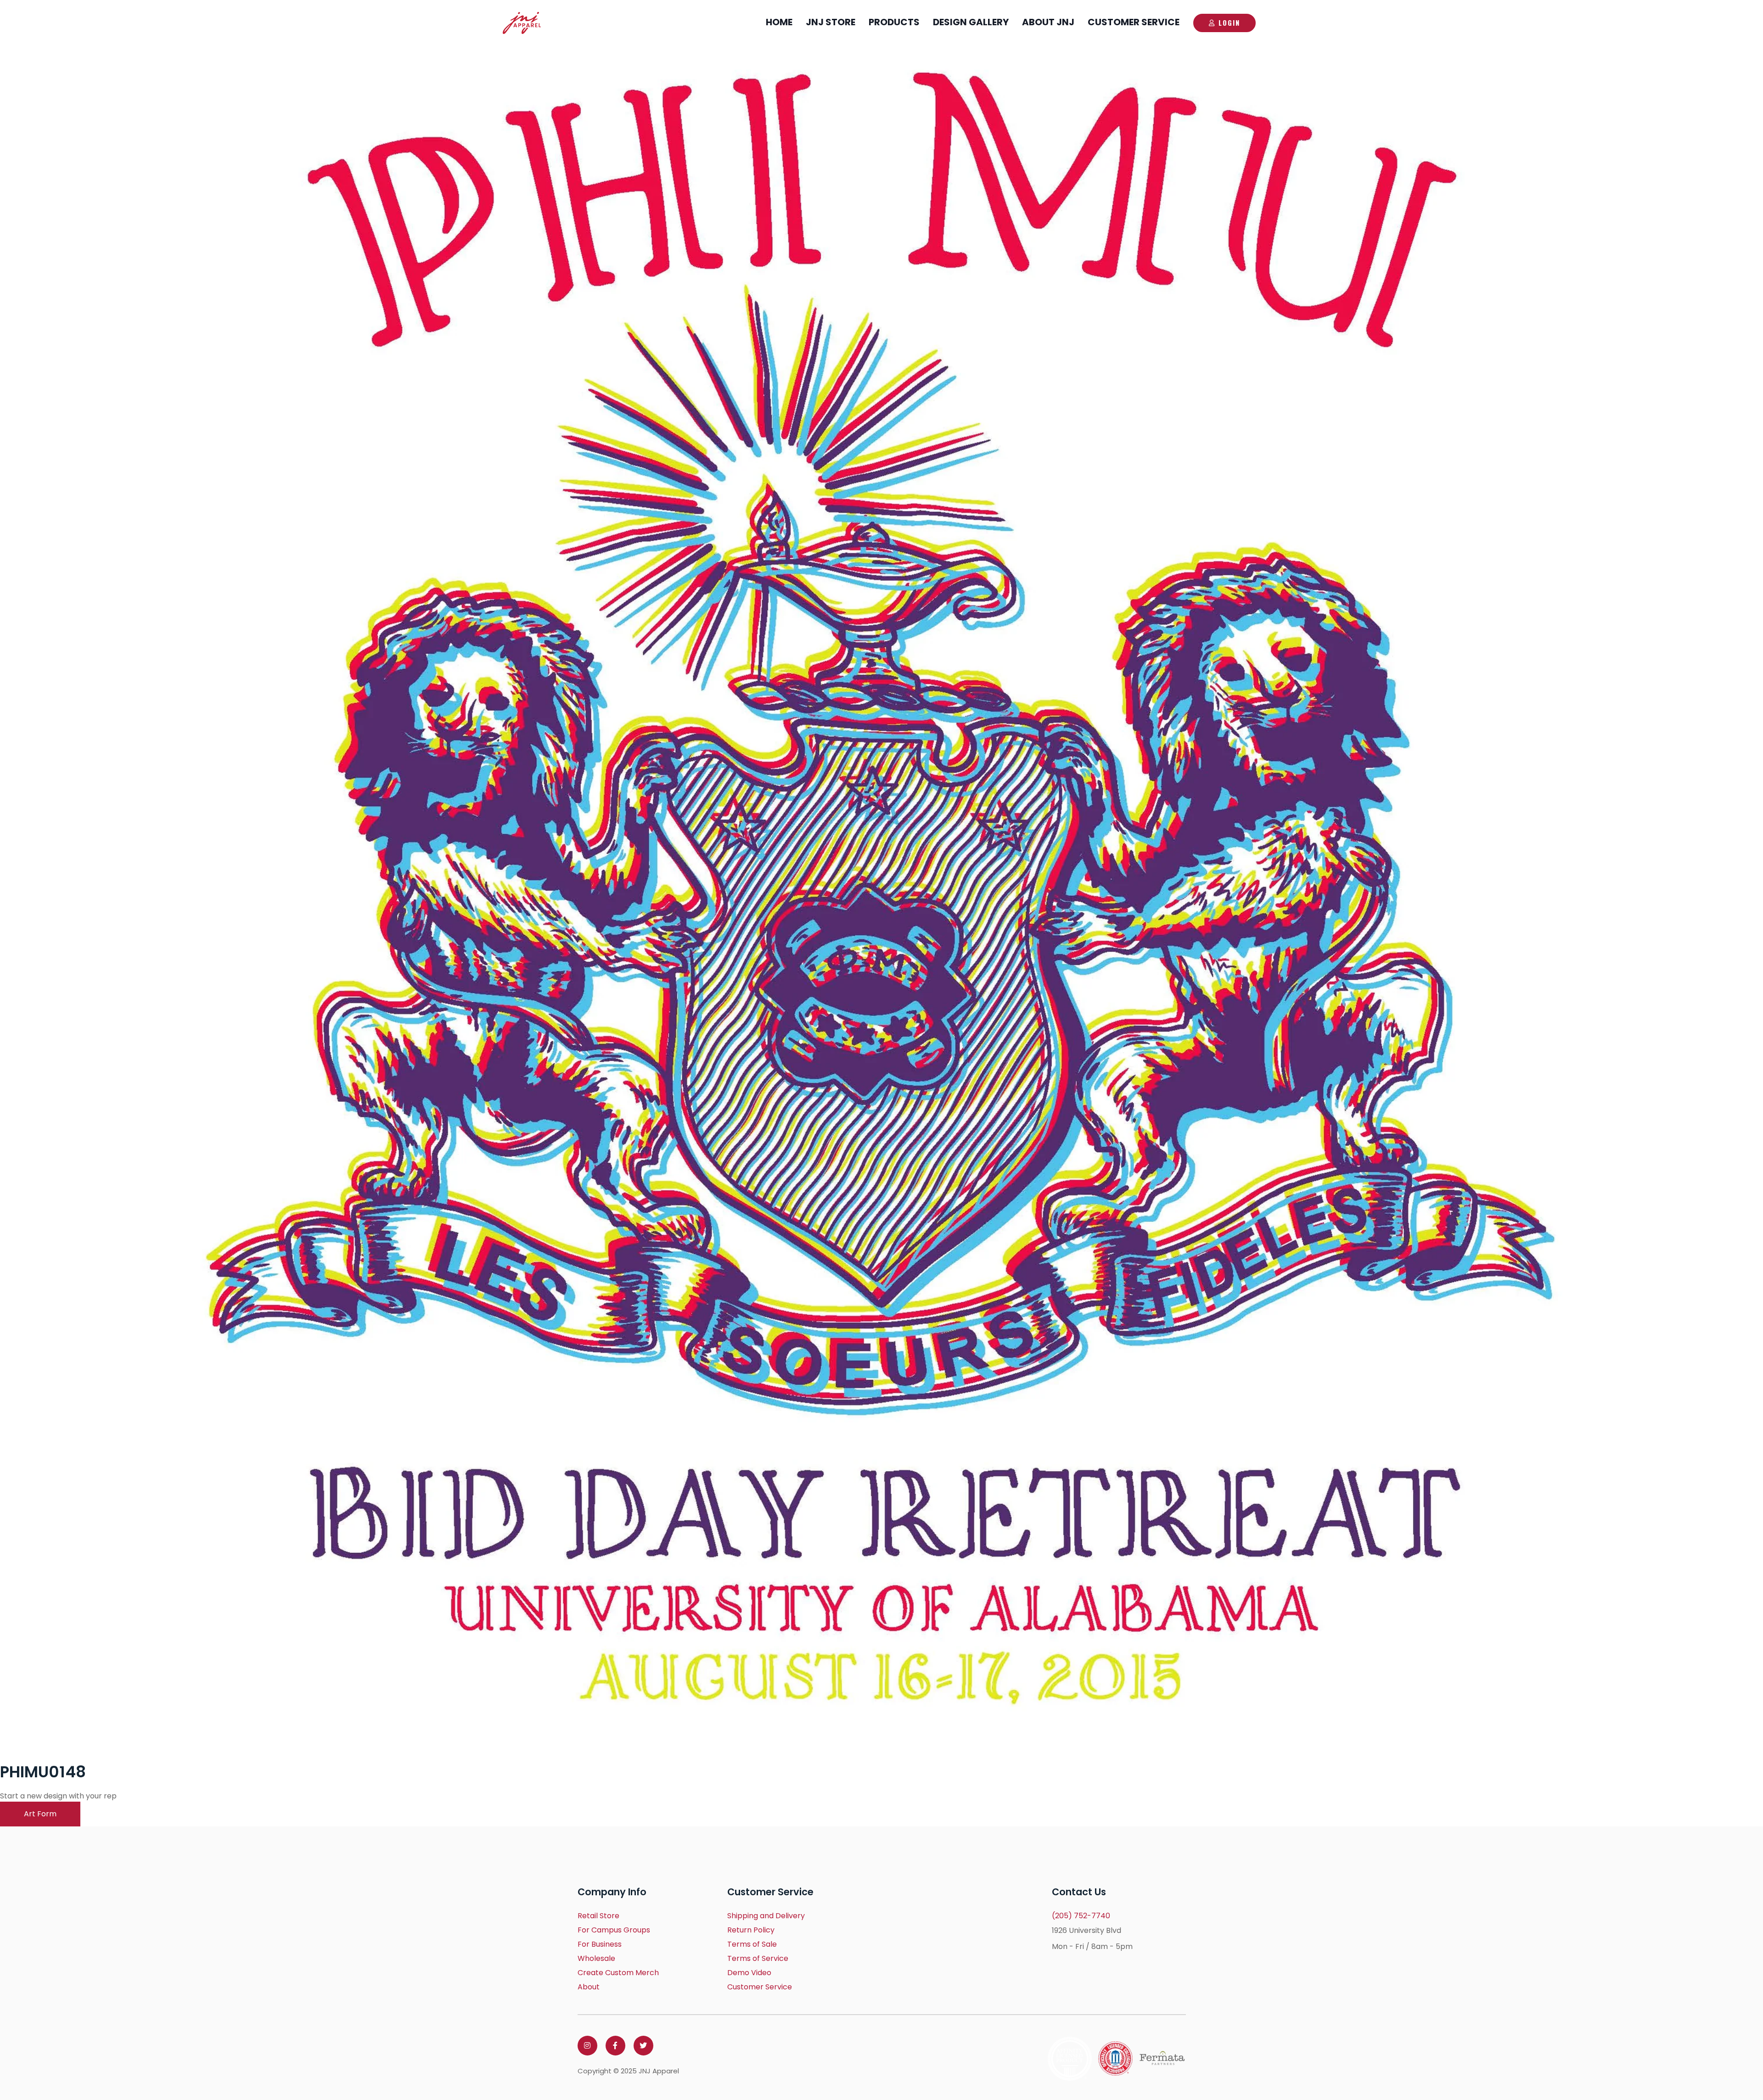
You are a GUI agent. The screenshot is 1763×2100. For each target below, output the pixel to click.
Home (779, 22)
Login (1229, 22)
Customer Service (1134, 22)
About (589, 1987)
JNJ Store (831, 22)
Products (894, 22)
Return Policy (751, 1930)
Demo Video (749, 1973)
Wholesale (596, 1958)
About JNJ (1048, 22)
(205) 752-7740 (1081, 1916)
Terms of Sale (752, 1944)
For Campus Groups (614, 1930)
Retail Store (598, 1916)
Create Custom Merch (618, 1973)
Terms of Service (758, 1958)
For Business (600, 1944)
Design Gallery (971, 22)
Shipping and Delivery (766, 1916)
